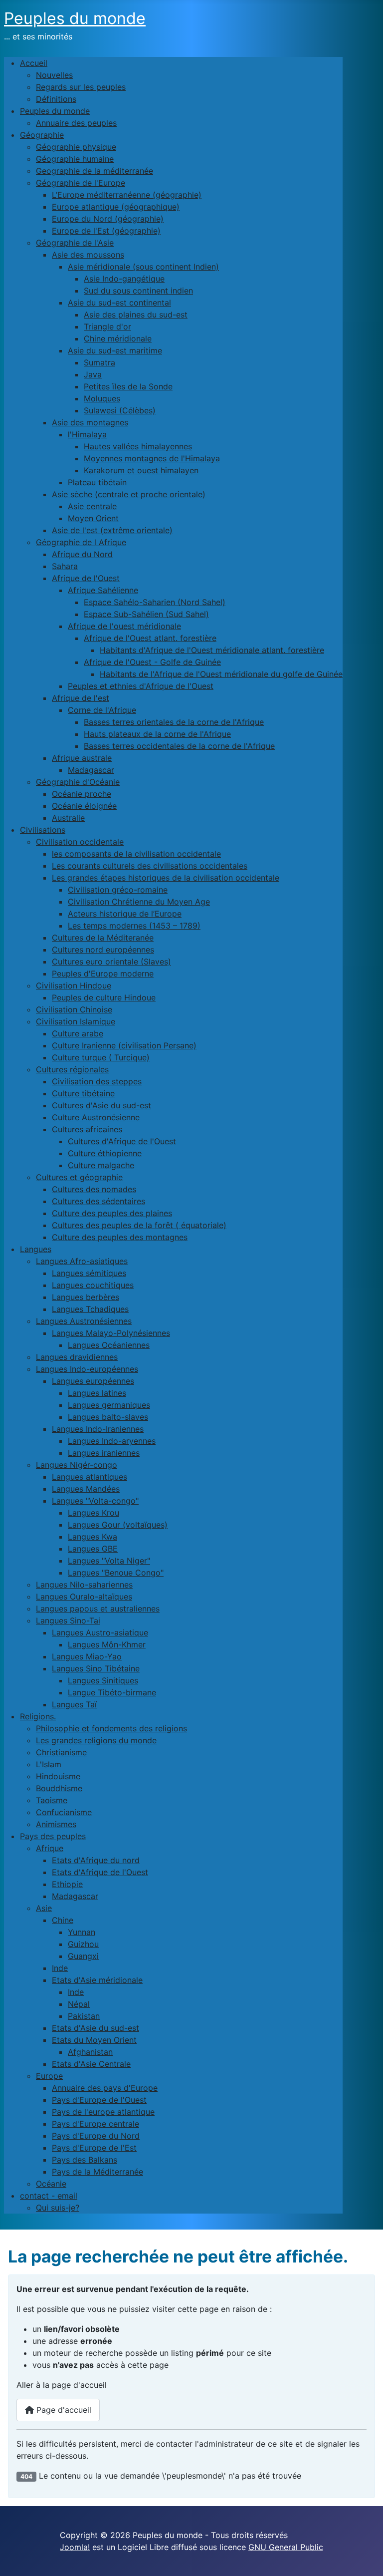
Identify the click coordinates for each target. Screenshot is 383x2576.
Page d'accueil (63, 2410)
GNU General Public (286, 2547)
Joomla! (75, 2547)
